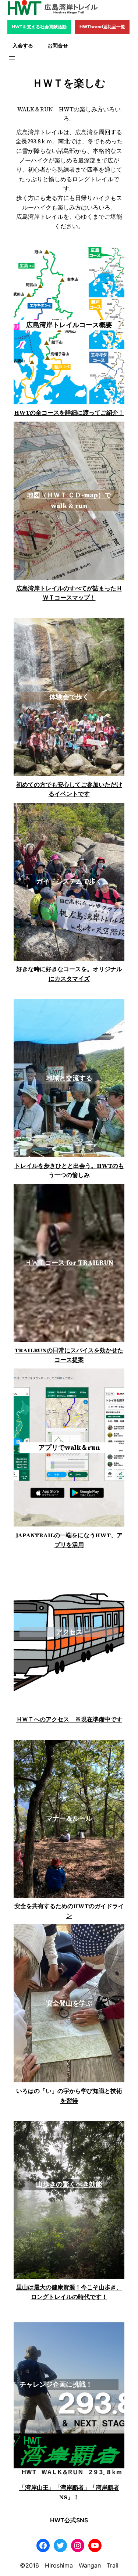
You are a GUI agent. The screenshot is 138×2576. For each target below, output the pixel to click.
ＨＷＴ (69, 1262)
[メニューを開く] (12, 58)
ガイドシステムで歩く (69, 881)
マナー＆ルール (69, 1818)
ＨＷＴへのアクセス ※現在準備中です (69, 1719)
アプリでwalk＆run (69, 1447)
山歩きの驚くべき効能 (69, 2184)
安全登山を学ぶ (69, 2003)
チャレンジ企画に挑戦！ (56, 2384)
